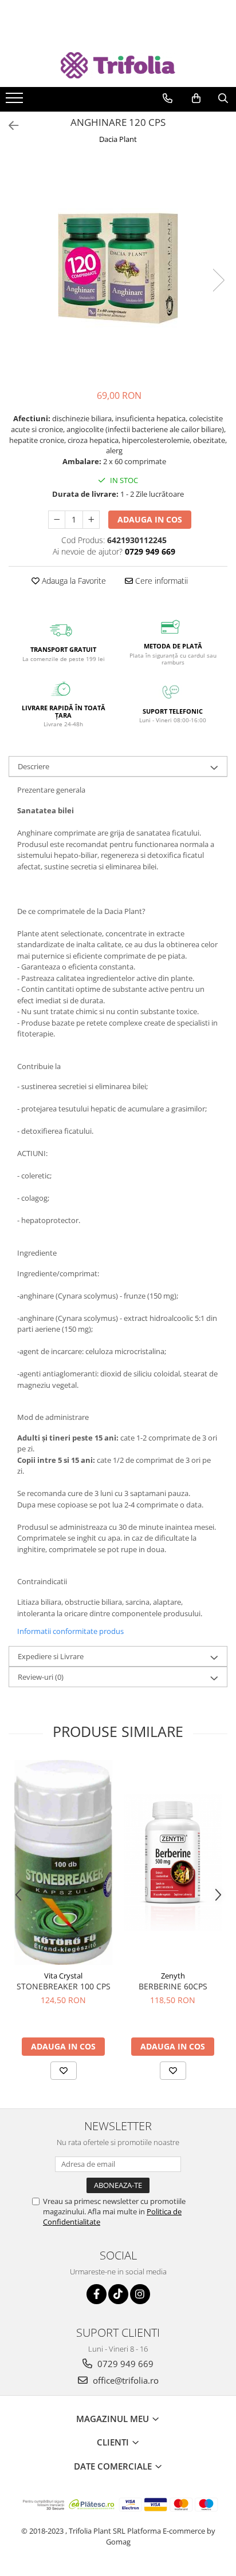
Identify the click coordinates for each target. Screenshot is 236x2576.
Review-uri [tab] (41, 1677)
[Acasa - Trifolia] (118, 66)
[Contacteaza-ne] (168, 98)
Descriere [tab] (34, 766)
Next (218, 280)
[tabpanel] (118, 268)
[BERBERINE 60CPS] (173, 1862)
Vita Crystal (63, 1976)
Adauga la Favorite (73, 581)
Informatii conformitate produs (70, 1631)
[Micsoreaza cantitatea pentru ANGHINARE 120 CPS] (57, 520)
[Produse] (16, 101)
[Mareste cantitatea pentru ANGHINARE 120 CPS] (91, 520)
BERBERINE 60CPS (173, 1986)
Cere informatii (160, 581)
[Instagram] (140, 2294)
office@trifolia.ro (125, 2380)
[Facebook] (97, 2294)
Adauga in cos (150, 519)
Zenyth (173, 1976)
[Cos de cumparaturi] (196, 98)
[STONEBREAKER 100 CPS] (63, 1862)
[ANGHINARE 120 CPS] (118, 268)
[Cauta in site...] (223, 98)
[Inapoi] (9, 126)
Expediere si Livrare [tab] (51, 1656)
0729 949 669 (124, 2364)
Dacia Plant (118, 139)
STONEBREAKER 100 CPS (64, 1986)
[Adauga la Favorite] (64, 2071)
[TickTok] (118, 2294)
